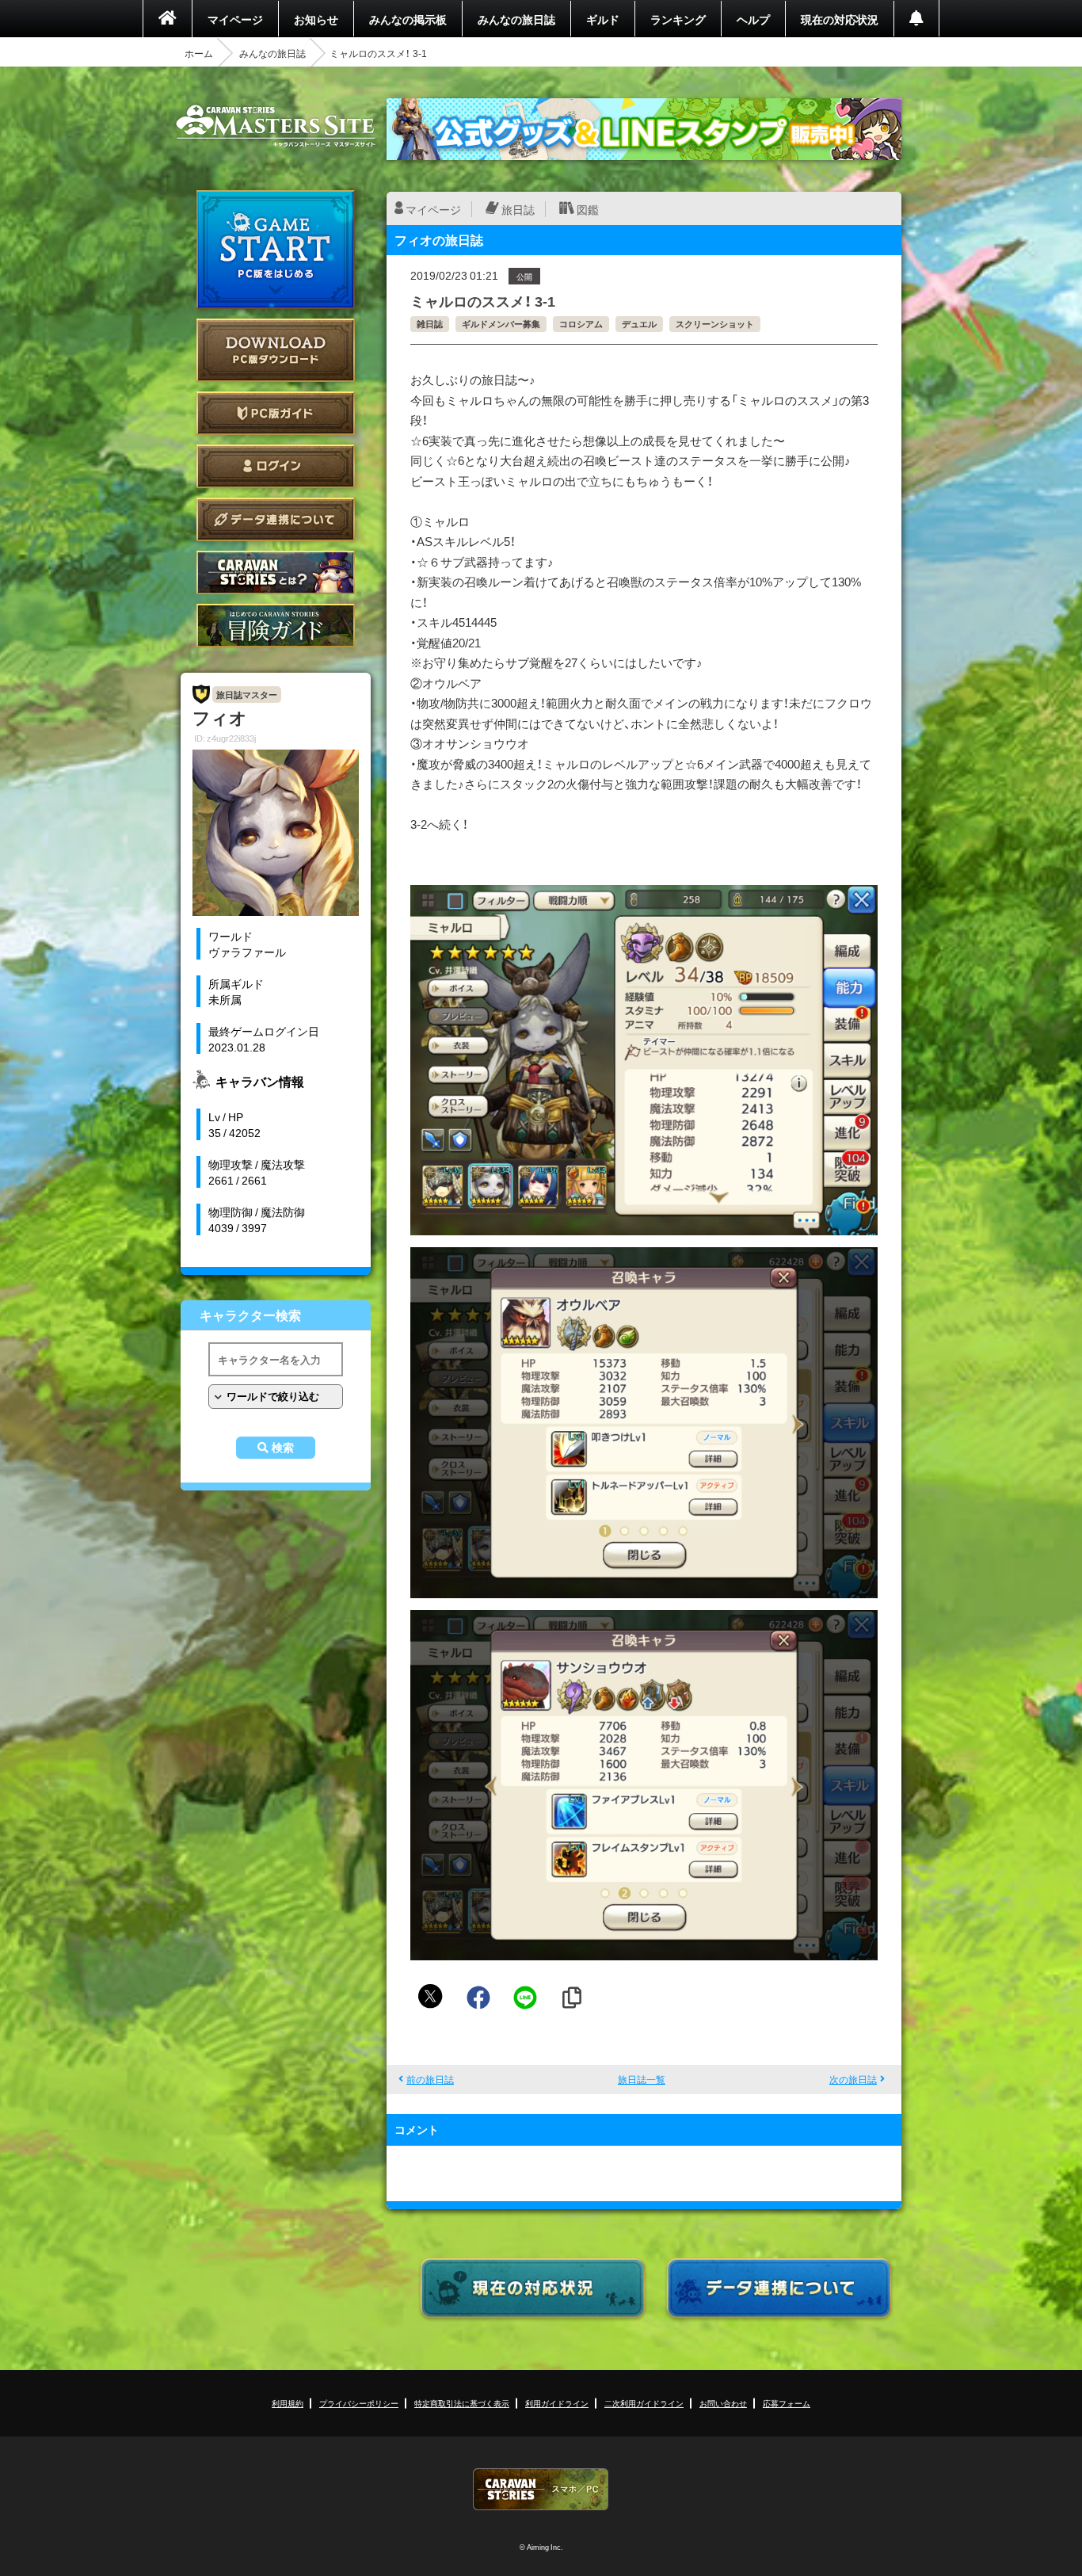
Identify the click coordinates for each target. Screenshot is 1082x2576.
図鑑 (588, 209)
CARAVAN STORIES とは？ (276, 572)
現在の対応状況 (840, 19)
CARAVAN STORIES (541, 2489)
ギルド (603, 19)
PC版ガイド (276, 413)
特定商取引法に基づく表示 (462, 2403)
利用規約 (288, 2403)
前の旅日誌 (430, 2079)
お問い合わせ (723, 2403)
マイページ (235, 19)
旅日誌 (518, 209)
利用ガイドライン (557, 2403)
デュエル (639, 324)
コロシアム (581, 324)
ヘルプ (753, 19)
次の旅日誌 (853, 2079)
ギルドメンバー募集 (501, 324)
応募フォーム (787, 2403)
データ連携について (276, 519)
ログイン (276, 466)
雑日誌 (430, 324)
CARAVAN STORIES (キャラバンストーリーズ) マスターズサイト (276, 126)
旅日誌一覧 (642, 2079)
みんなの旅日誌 (516, 19)
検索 (283, 1448)
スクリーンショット (715, 324)
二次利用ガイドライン (644, 2403)
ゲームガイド (276, 626)
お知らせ (316, 19)
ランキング (678, 19)
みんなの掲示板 (408, 19)
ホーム (199, 53)
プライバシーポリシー (359, 2403)
